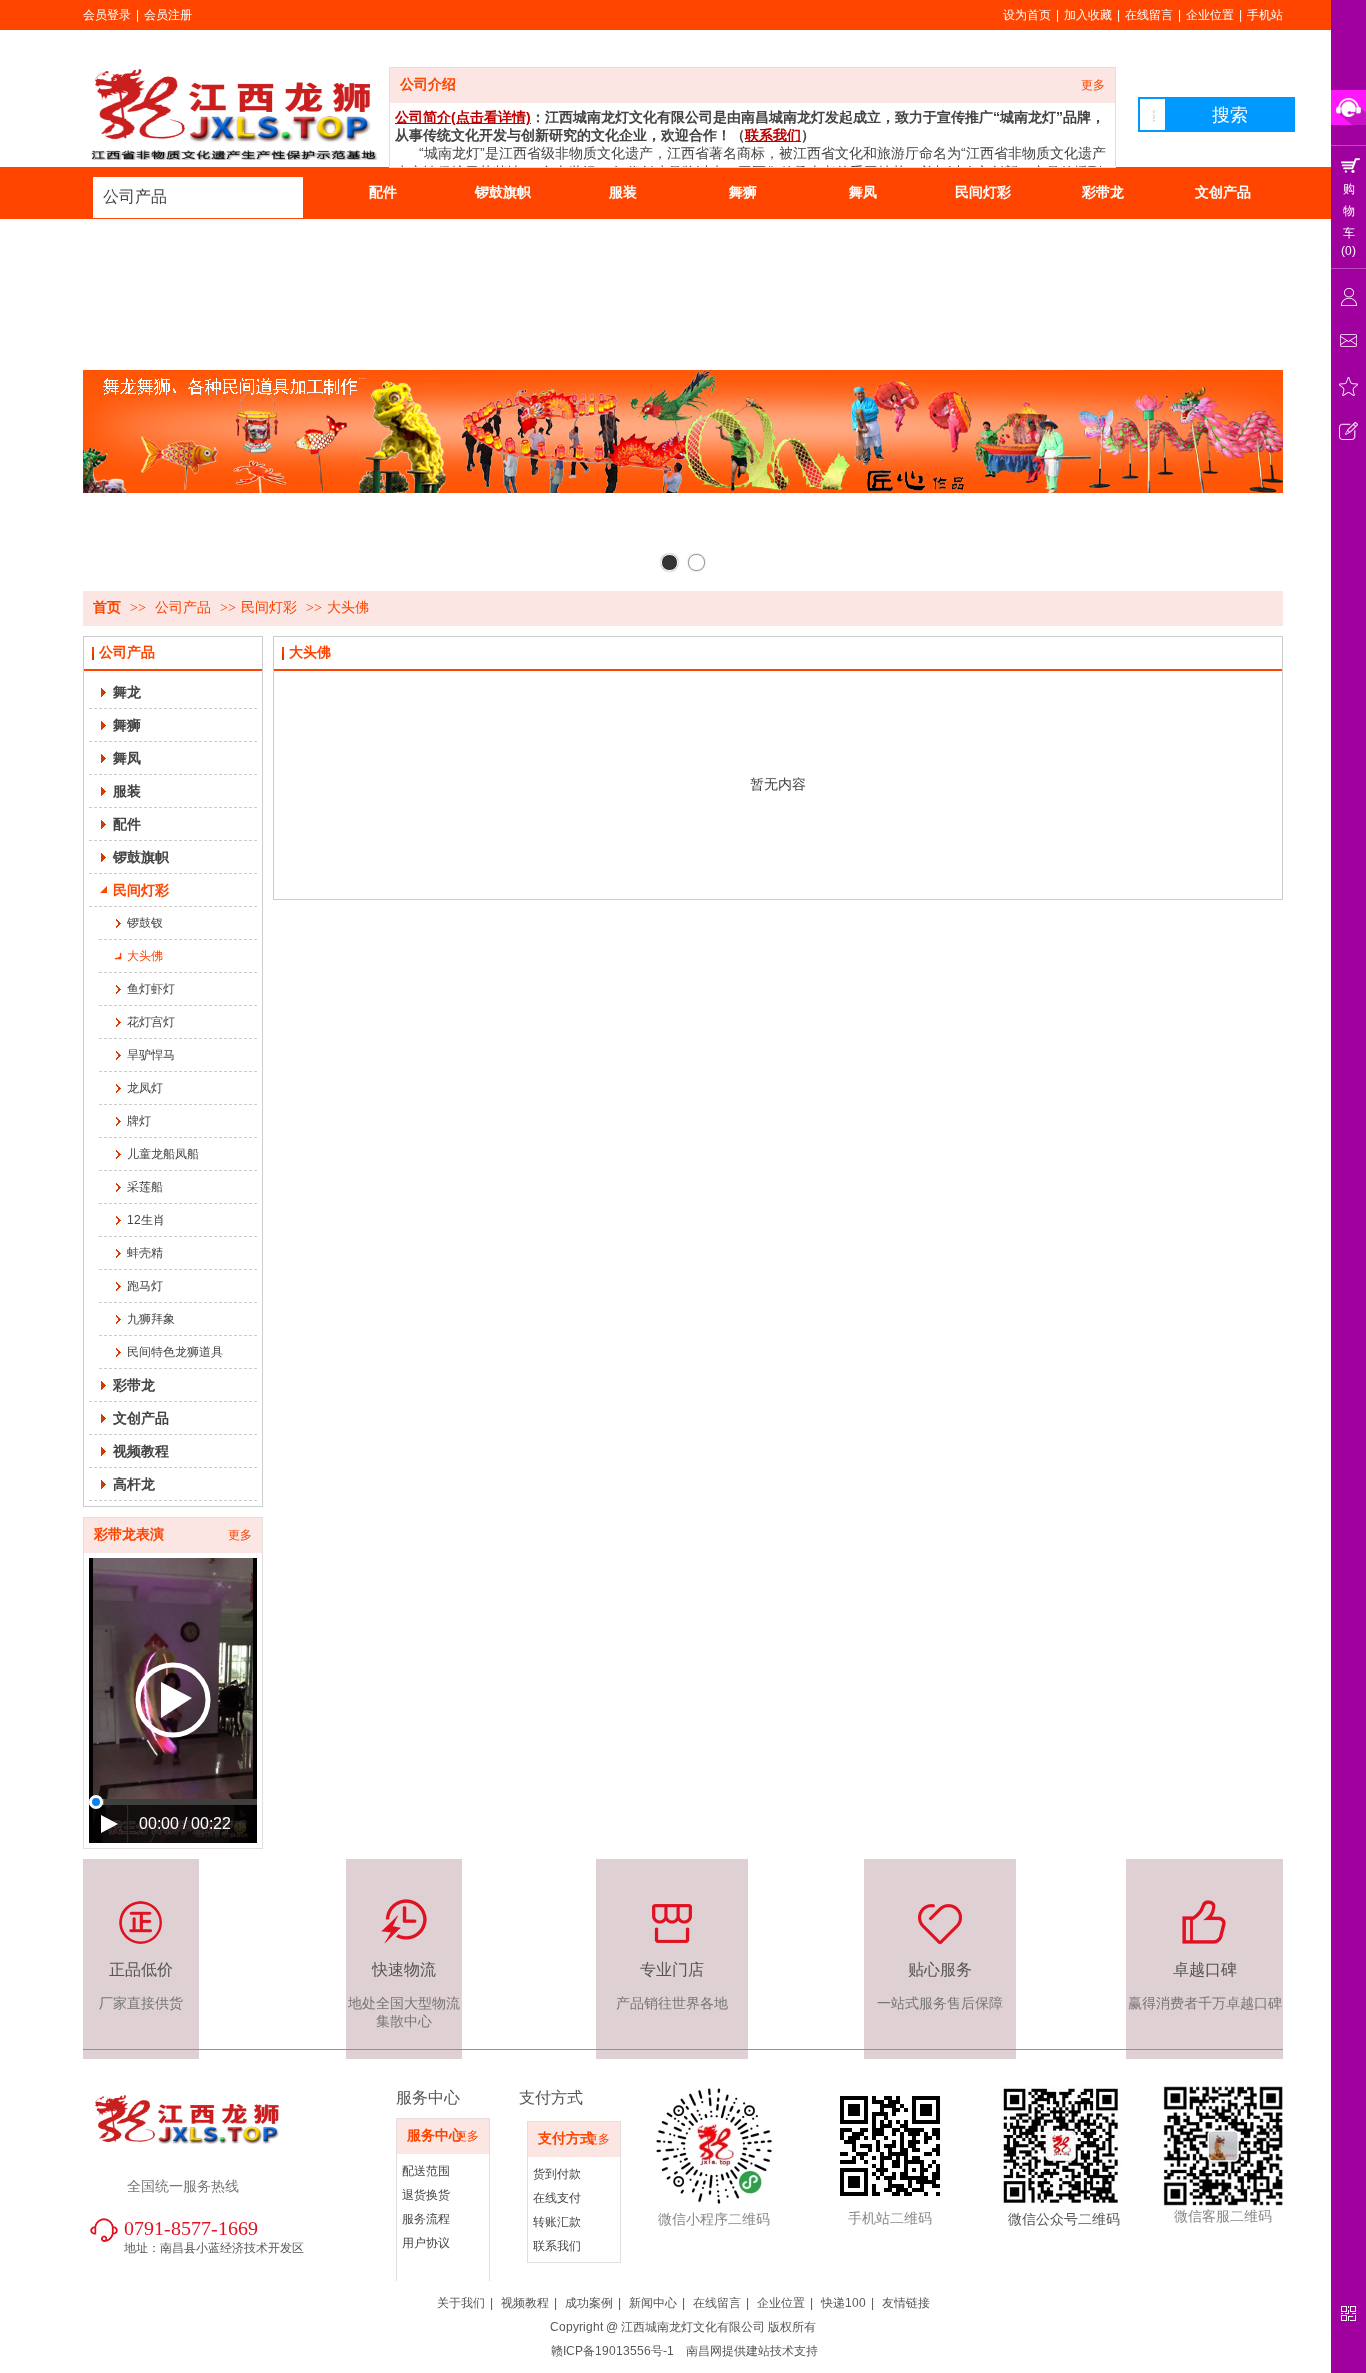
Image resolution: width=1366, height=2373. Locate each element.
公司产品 (135, 196)
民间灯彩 (269, 607)
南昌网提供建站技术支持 (752, 2351)
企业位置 (1210, 15)
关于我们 (461, 2303)
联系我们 (557, 2246)
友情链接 (906, 2303)
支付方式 (566, 2138)
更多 (1093, 85)
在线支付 (557, 2198)
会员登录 (107, 15)
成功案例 (589, 2303)
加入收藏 (1088, 15)
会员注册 (168, 15)
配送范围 (426, 2171)
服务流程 (426, 2219)
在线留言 (1149, 15)
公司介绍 (428, 84)
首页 (107, 607)
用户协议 (426, 2243)
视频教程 (525, 2303)
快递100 (843, 2303)
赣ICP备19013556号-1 (612, 2351)
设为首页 (1027, 15)
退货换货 (426, 2195)
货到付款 (557, 2174)
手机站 (1265, 15)
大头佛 (348, 607)
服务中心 (435, 2135)
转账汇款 (557, 2222)
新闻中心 (653, 2303)
